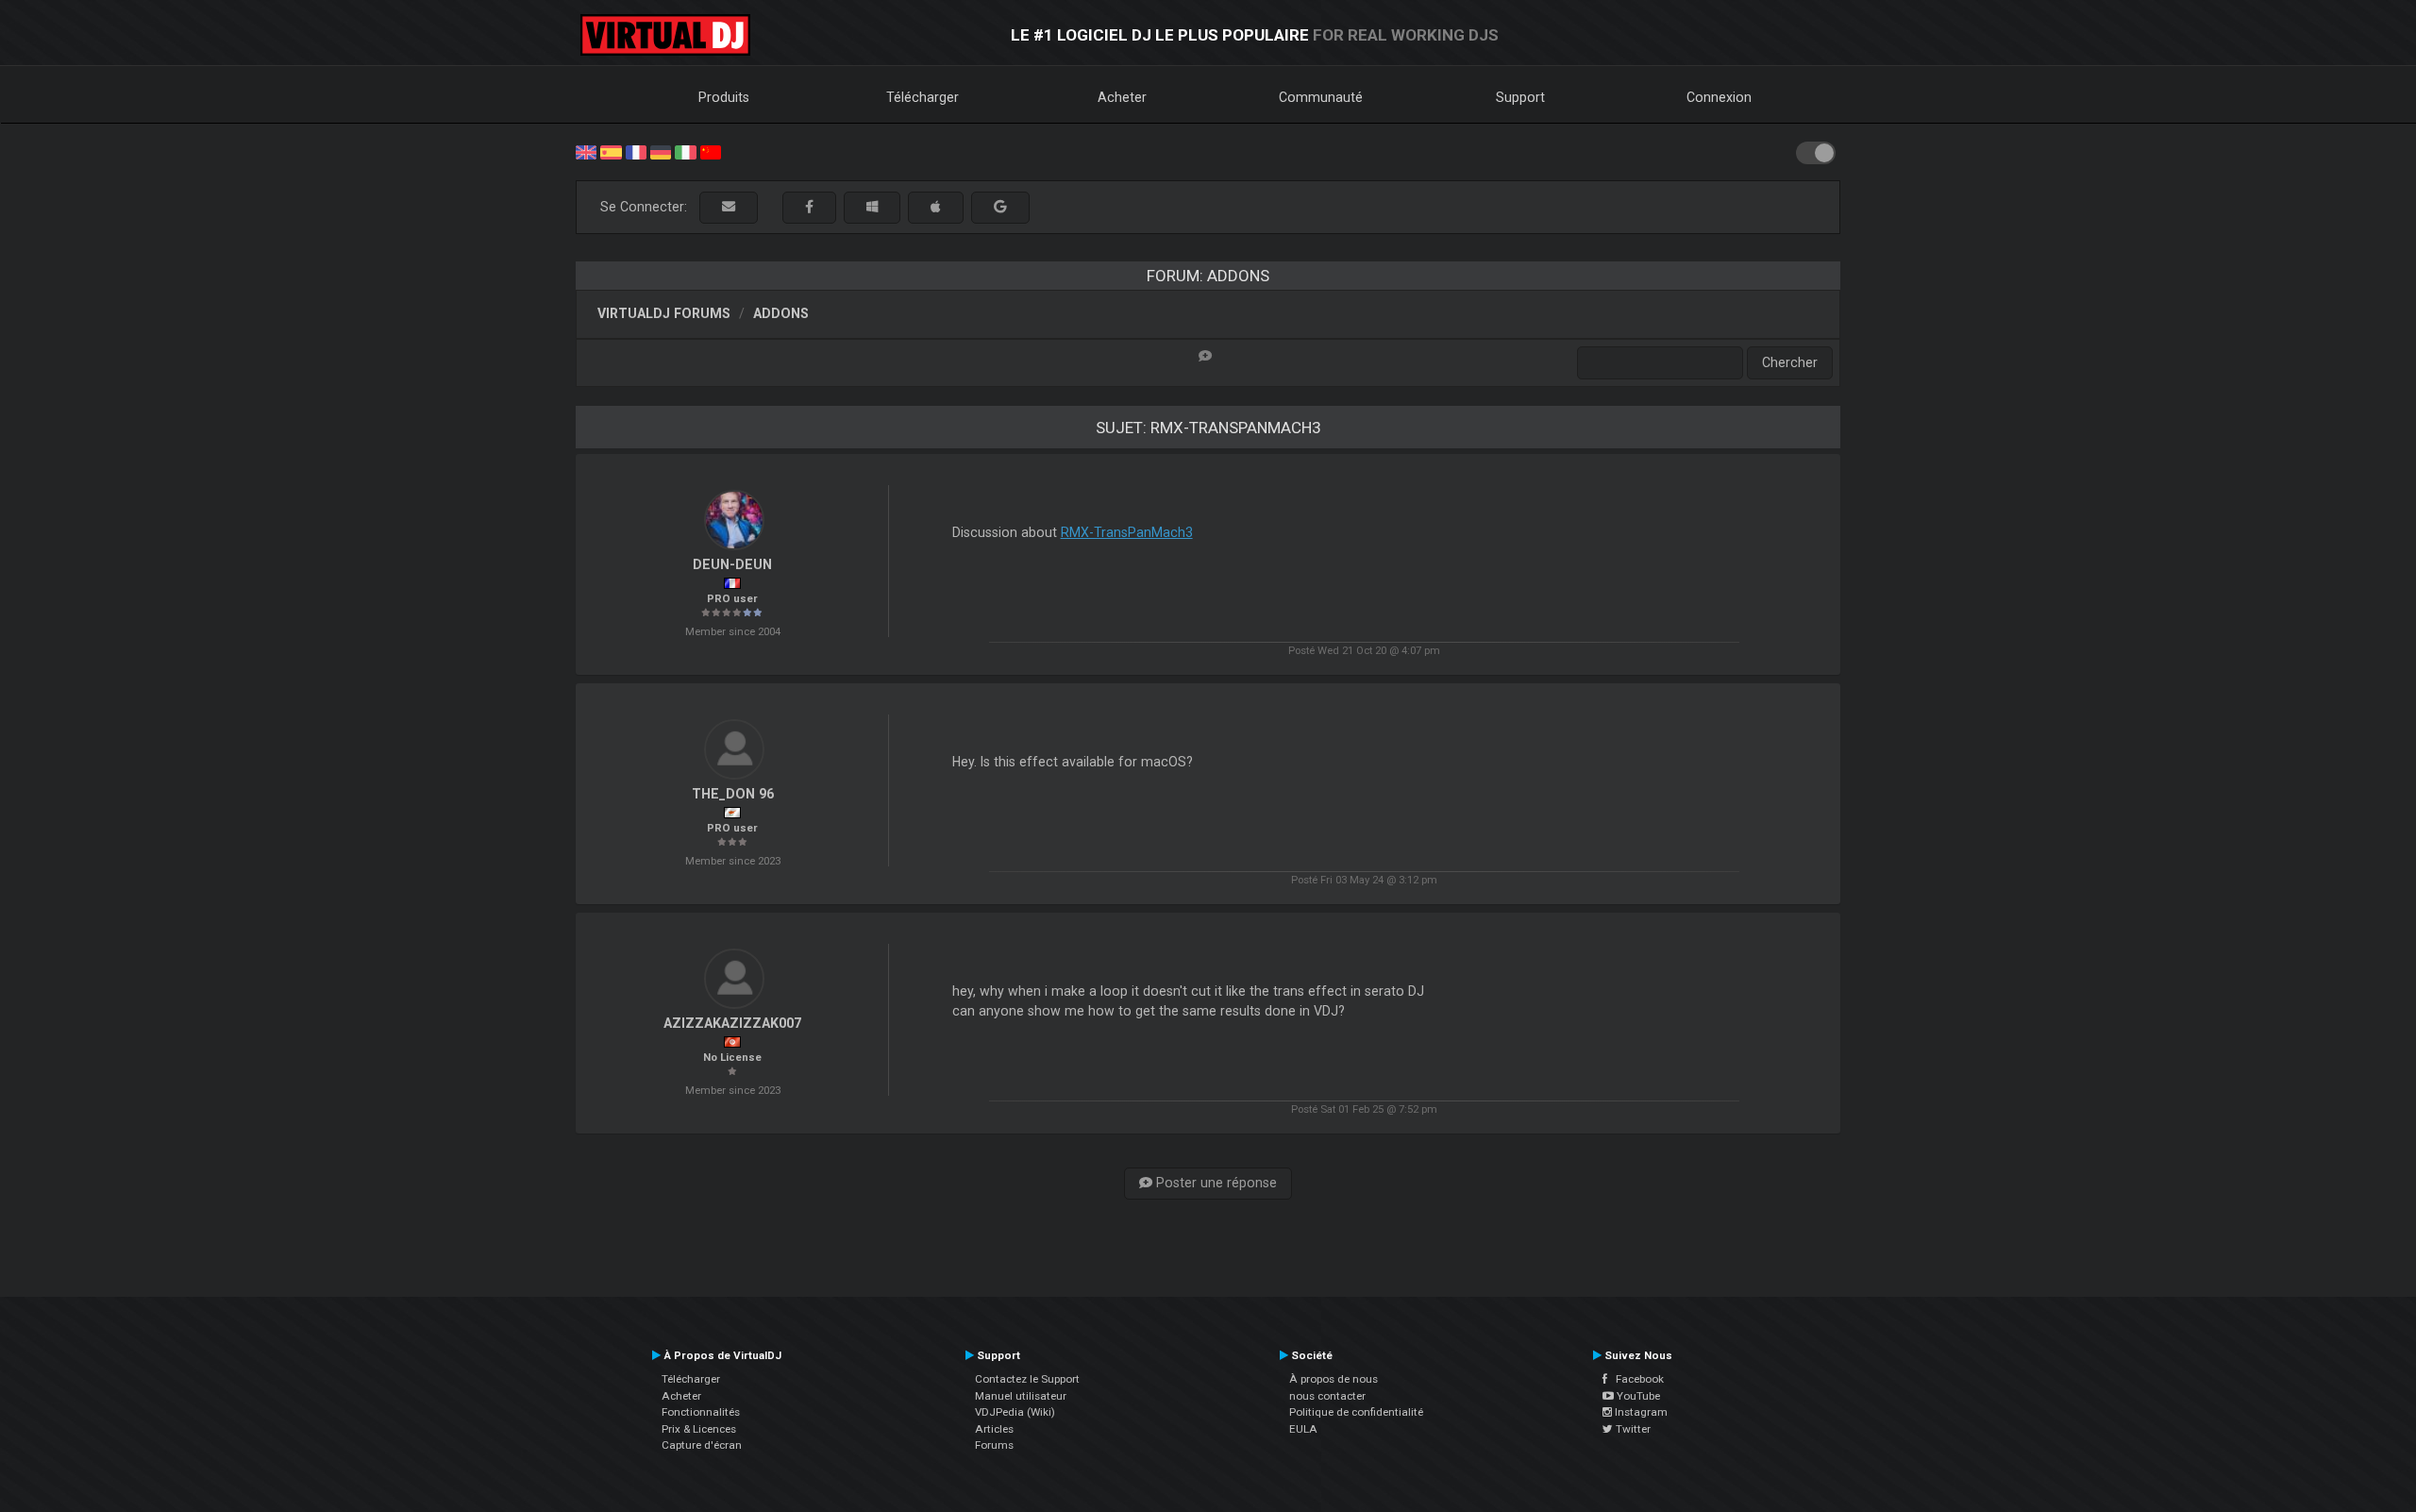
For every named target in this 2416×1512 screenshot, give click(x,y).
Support (1520, 97)
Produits (724, 97)
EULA (1303, 1429)
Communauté (1321, 97)
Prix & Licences (699, 1429)
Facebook (1636, 1379)
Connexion (1719, 97)
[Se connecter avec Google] (1000, 207)
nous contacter (1327, 1396)
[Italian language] (685, 151)
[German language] (661, 151)
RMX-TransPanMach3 (1127, 532)
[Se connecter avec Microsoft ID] (872, 207)
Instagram (1640, 1412)
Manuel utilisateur (1021, 1396)
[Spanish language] (611, 151)
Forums (994, 1445)
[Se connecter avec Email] (729, 207)
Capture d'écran (702, 1445)
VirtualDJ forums (664, 313)
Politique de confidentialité (1356, 1412)
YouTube (1637, 1396)
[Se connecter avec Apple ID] (936, 207)
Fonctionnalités (701, 1412)
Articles (994, 1429)
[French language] (636, 151)
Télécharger (923, 97)
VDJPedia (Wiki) (1015, 1412)
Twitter (1632, 1429)
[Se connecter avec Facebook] (809, 207)
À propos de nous (1334, 1379)
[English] (586, 151)
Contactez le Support (1027, 1379)
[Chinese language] (711, 151)
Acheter (1122, 97)
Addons (781, 313)
